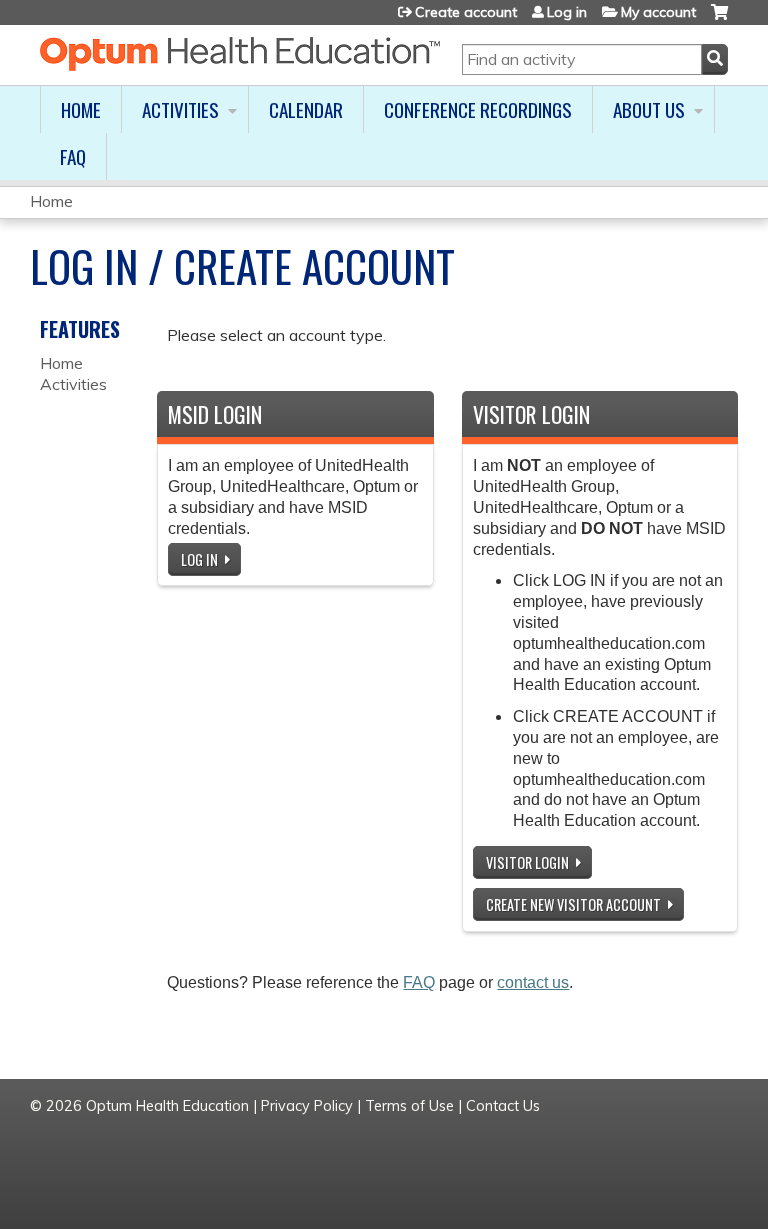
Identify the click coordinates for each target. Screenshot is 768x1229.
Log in (567, 12)
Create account (466, 12)
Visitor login (527, 862)
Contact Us (503, 1106)
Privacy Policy (307, 1106)
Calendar (306, 109)
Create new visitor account (573, 904)
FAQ (73, 156)
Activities (180, 109)
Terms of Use (409, 1106)
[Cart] (719, 19)
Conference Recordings (478, 109)
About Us (649, 109)
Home (81, 109)
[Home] (240, 54)
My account (658, 12)
